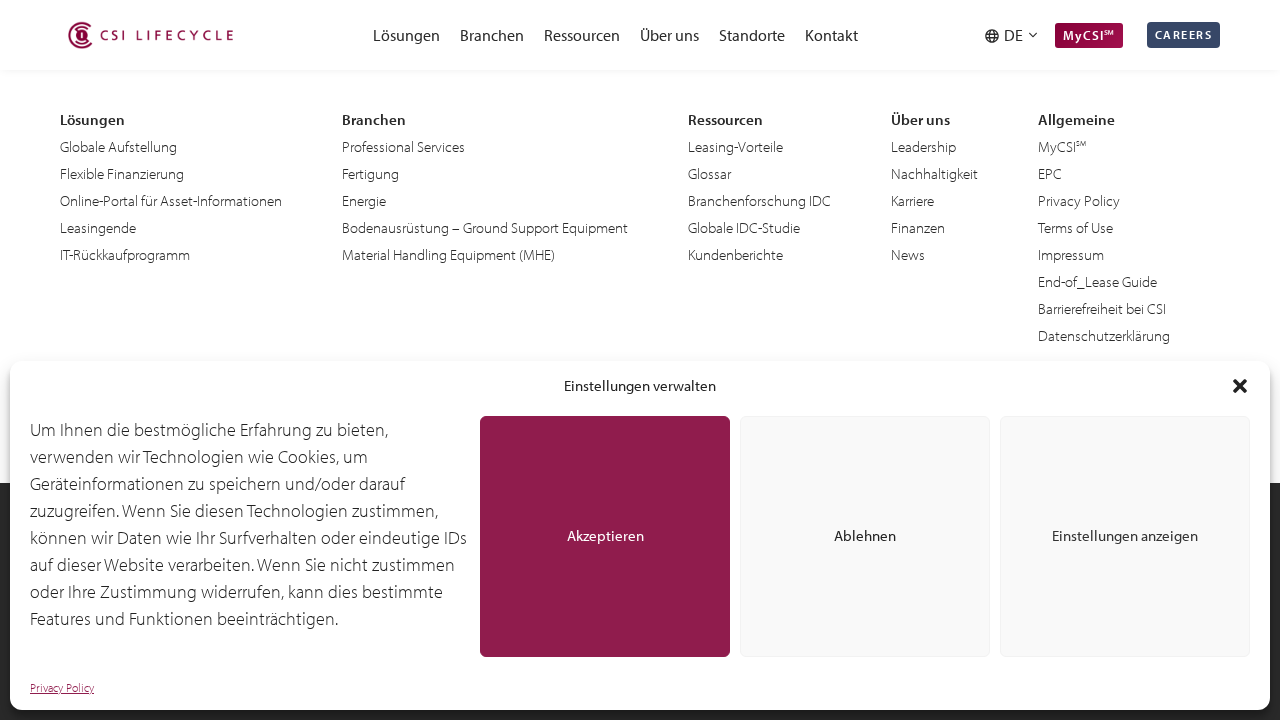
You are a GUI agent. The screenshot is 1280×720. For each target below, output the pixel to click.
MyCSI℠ (1089, 35)
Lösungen (406, 35)
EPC (1050, 173)
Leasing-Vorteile (735, 146)
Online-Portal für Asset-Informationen (171, 200)
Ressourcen (582, 35)
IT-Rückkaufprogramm (125, 254)
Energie (364, 200)
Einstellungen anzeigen (1125, 535)
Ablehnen (865, 535)
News (908, 254)
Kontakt (831, 35)
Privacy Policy (62, 687)
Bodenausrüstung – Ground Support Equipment (485, 227)
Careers (1184, 34)
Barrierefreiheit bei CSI (1102, 308)
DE (1016, 35)
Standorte (752, 35)
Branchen (492, 35)
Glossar (709, 173)
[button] (1240, 386)
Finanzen (918, 227)
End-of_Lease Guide (1097, 281)
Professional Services (403, 146)
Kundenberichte (735, 254)
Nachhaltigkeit (934, 173)
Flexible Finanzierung (122, 173)
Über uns (669, 35)
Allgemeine (1076, 119)
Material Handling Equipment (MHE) (448, 254)
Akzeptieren (605, 535)
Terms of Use (1075, 227)
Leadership (923, 146)
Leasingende (98, 227)
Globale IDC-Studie (744, 227)
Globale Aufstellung (118, 146)
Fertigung (370, 173)
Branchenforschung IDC (759, 200)
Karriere (912, 200)
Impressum (1071, 254)
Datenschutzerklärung (1104, 335)
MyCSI (1057, 146)
